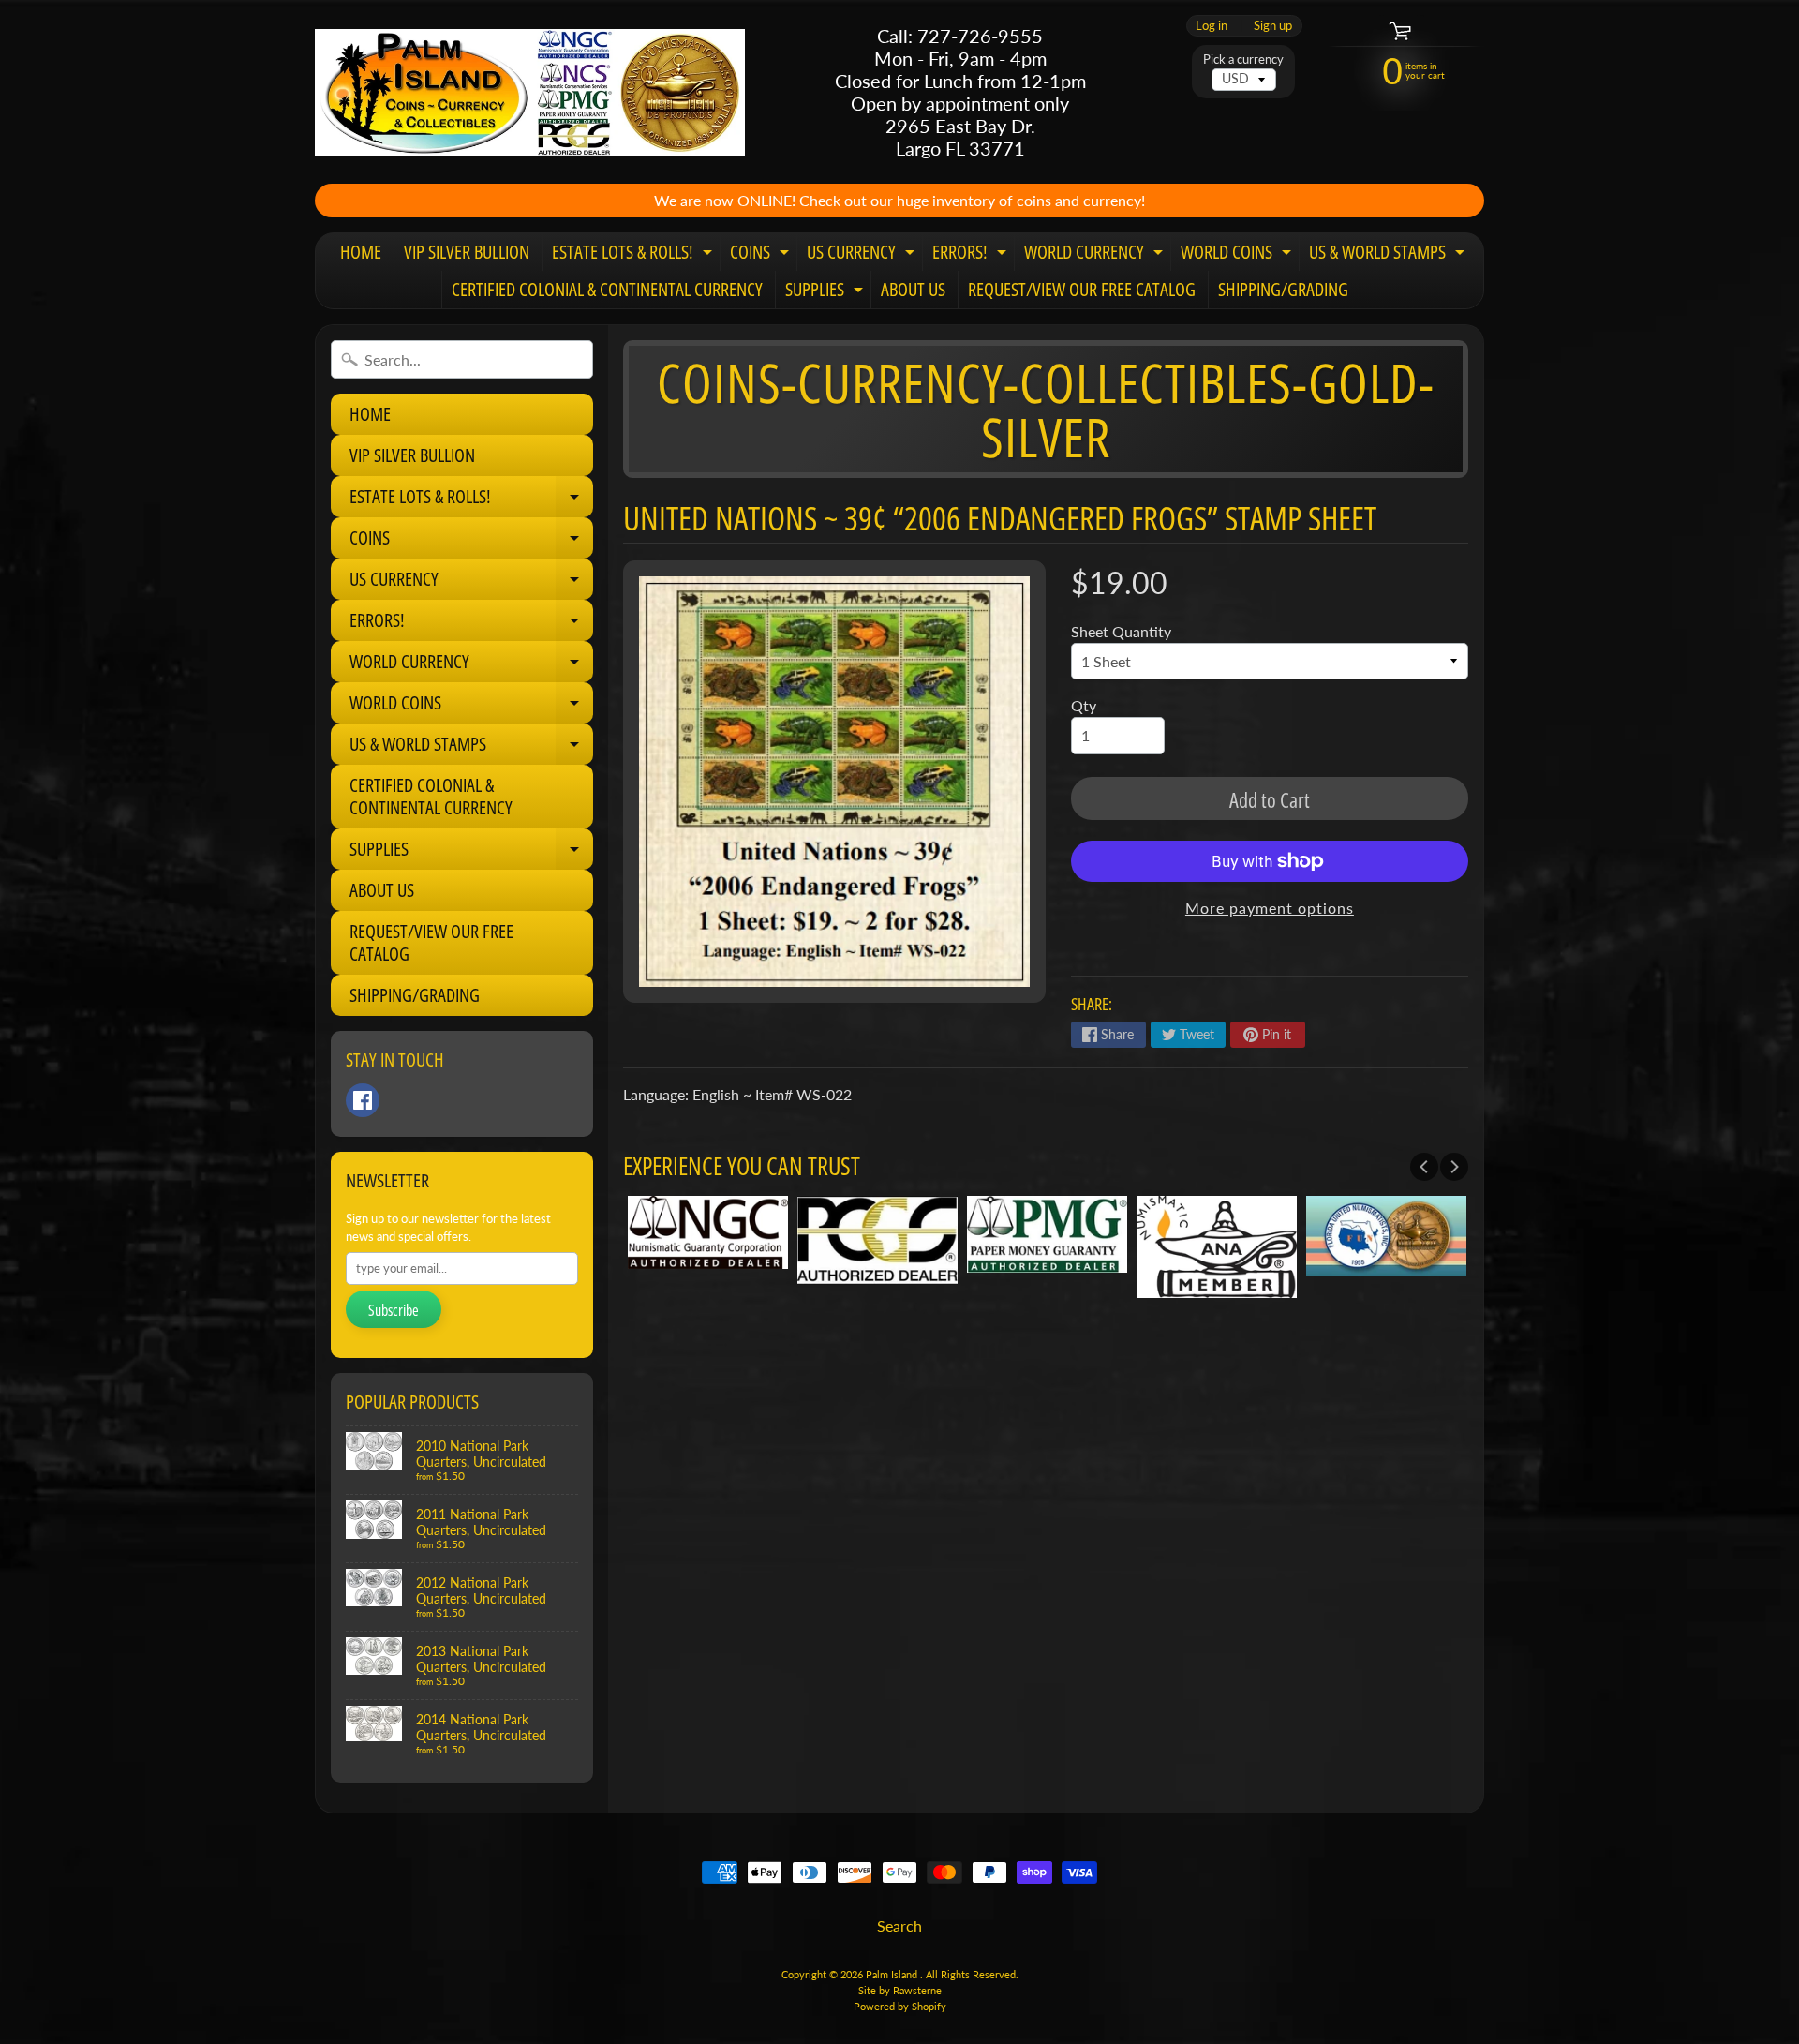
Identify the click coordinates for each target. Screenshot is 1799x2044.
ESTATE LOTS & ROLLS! (634, 255)
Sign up (1273, 26)
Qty (1084, 705)
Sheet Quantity (1121, 631)
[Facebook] (363, 1100)
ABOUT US (913, 289)
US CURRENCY (863, 255)
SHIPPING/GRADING (1283, 289)
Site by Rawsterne (900, 1990)
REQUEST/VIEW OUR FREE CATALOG (1082, 289)
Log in (1212, 26)
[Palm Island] (530, 92)
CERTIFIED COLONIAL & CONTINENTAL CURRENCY (607, 289)
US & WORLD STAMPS (1389, 255)
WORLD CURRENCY (1096, 255)
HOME (361, 252)
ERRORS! (972, 255)
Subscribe (394, 1310)
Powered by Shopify (900, 2006)
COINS (762, 255)
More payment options (1270, 908)
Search (899, 1925)
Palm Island (893, 1974)
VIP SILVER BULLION (467, 252)
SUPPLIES (826, 292)
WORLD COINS (1238, 255)
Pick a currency (1243, 60)
